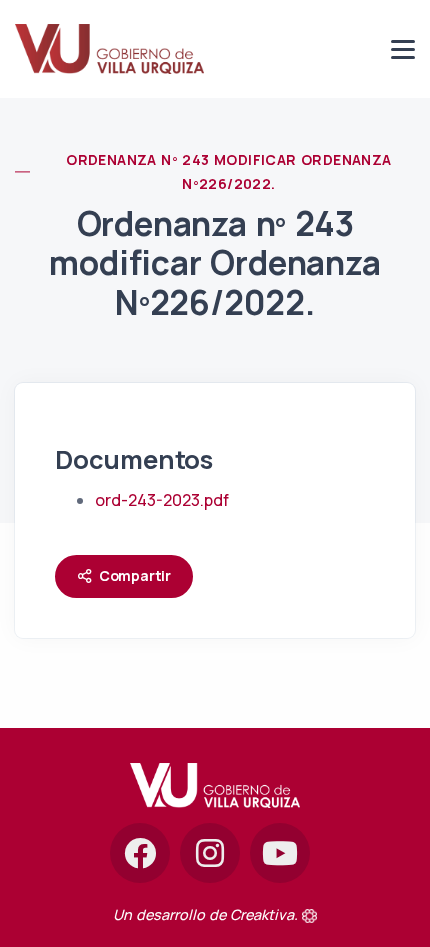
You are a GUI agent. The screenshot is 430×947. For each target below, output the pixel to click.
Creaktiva (262, 914)
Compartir (135, 575)
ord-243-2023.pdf (162, 500)
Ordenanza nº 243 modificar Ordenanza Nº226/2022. (228, 171)
